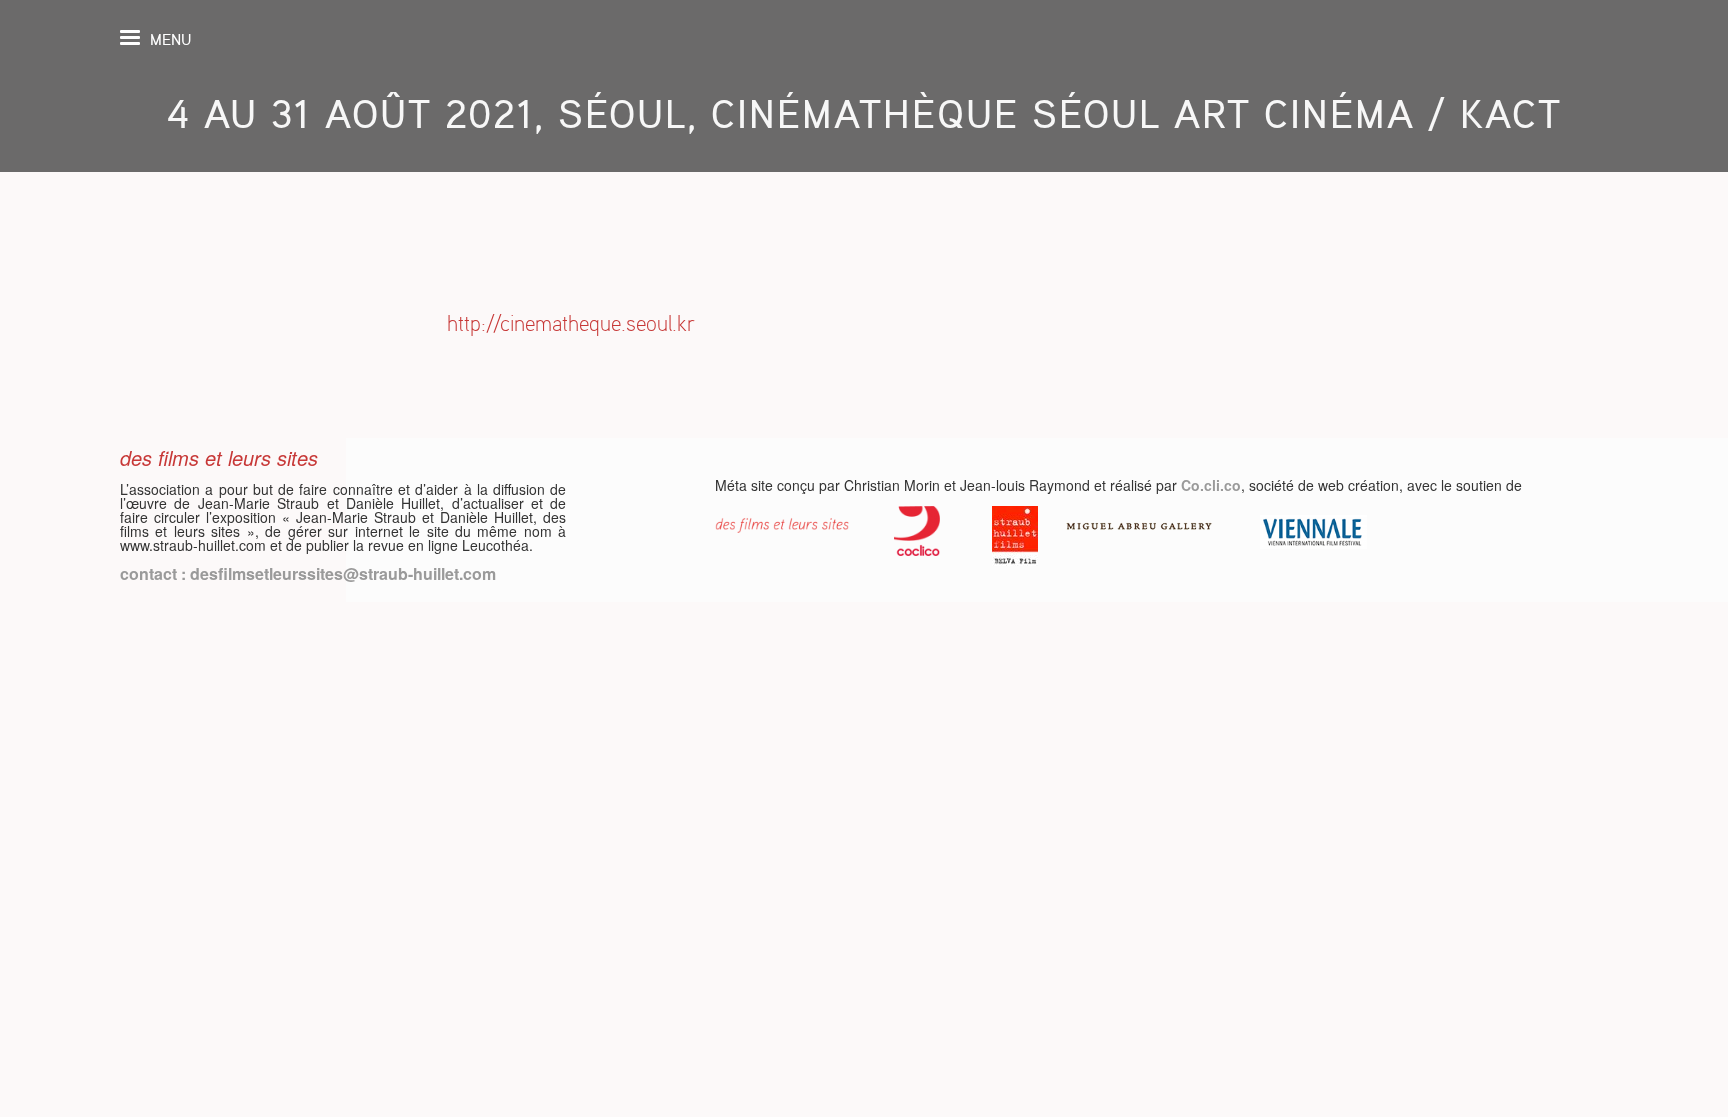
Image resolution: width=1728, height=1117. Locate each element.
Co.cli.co (1211, 485)
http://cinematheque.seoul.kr (571, 324)
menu (170, 39)
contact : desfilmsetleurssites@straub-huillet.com (308, 573)
